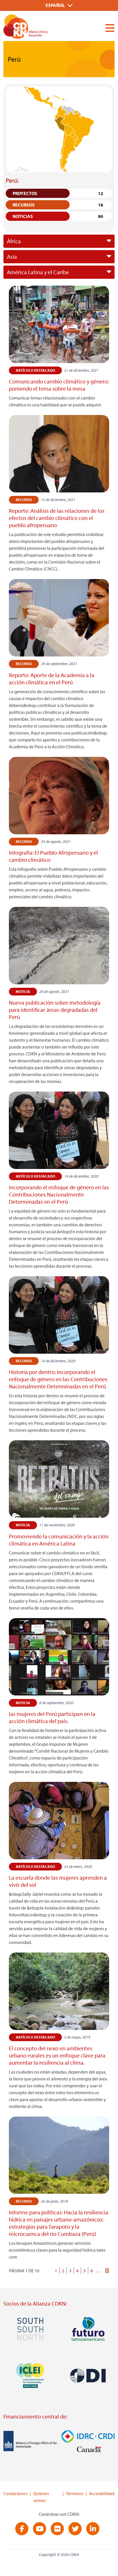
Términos (75, 2493)
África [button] (14, 241)
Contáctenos (15, 2493)
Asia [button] (12, 257)
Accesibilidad (102, 2493)
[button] (108, 28)
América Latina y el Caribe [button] (38, 272)
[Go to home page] (39, 28)
